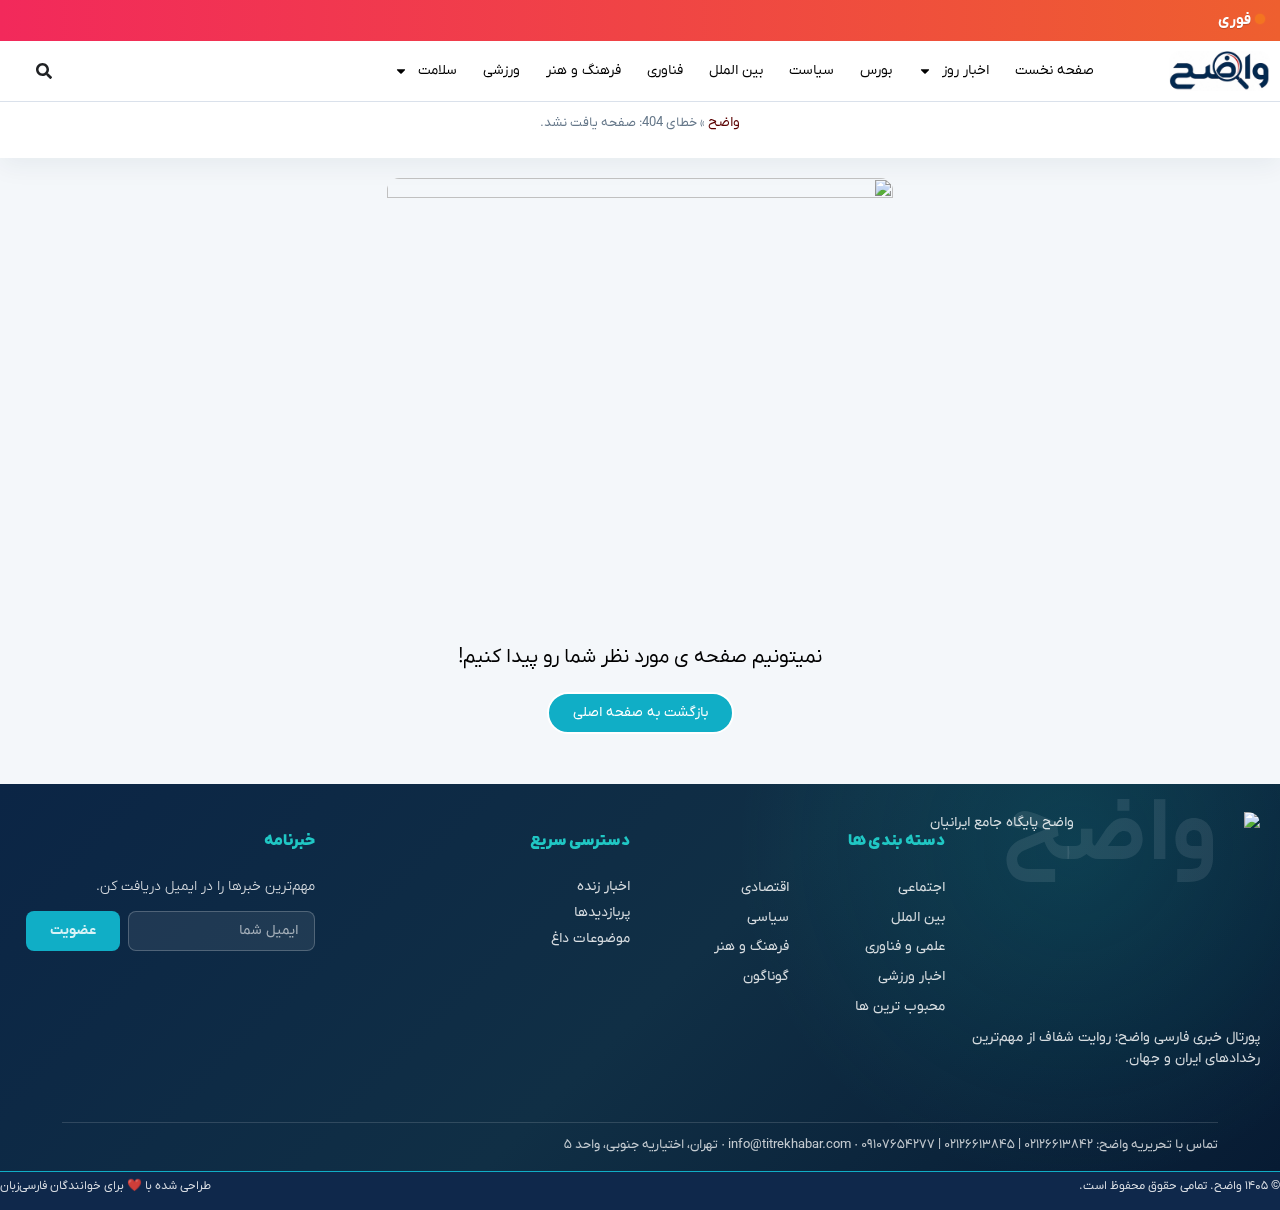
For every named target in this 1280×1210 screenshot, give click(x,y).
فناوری (665, 70)
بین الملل (736, 70)
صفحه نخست (1054, 70)
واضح (724, 122)
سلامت (437, 70)
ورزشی (501, 70)
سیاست (811, 70)
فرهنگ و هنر (583, 70)
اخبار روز (965, 70)
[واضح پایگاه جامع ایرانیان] (1219, 71)
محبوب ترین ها (900, 1006)
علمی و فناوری (905, 946)
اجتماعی (921, 887)
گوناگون (766, 976)
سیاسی (768, 917)
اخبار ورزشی (911, 976)
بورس (876, 70)
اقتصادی (765, 887)
